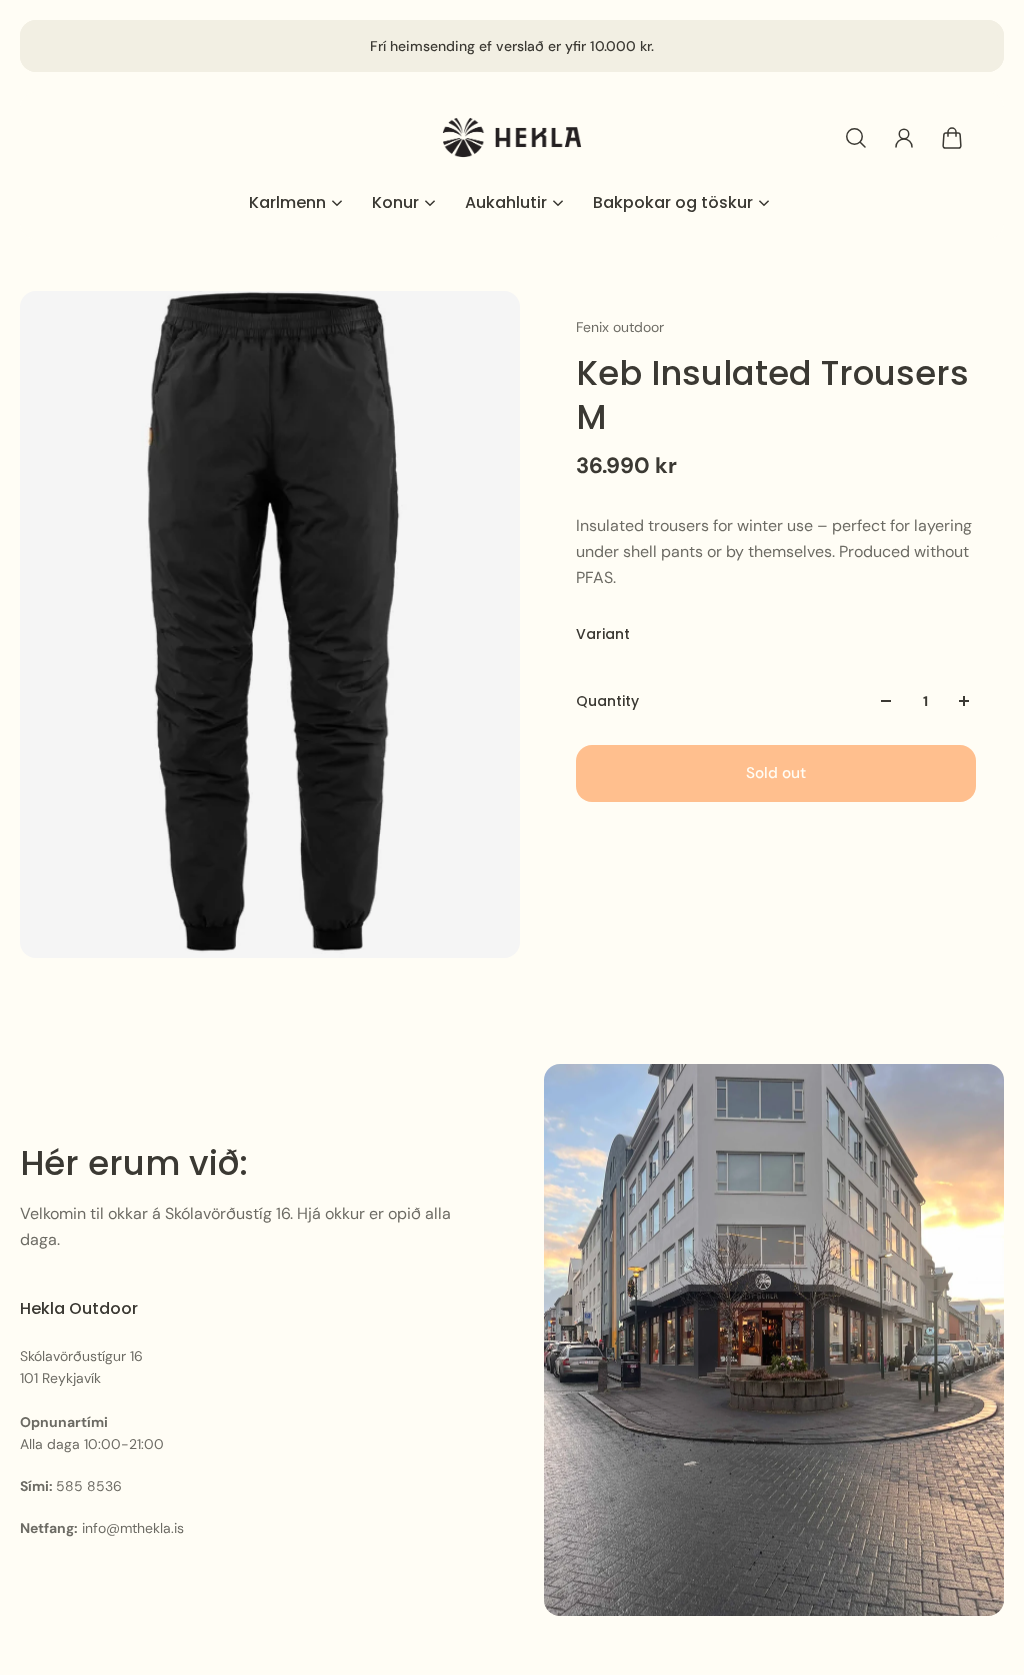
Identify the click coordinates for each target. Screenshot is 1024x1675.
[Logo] (512, 137)
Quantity (607, 701)
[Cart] (952, 138)
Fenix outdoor (620, 327)
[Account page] (904, 138)
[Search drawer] (856, 138)
